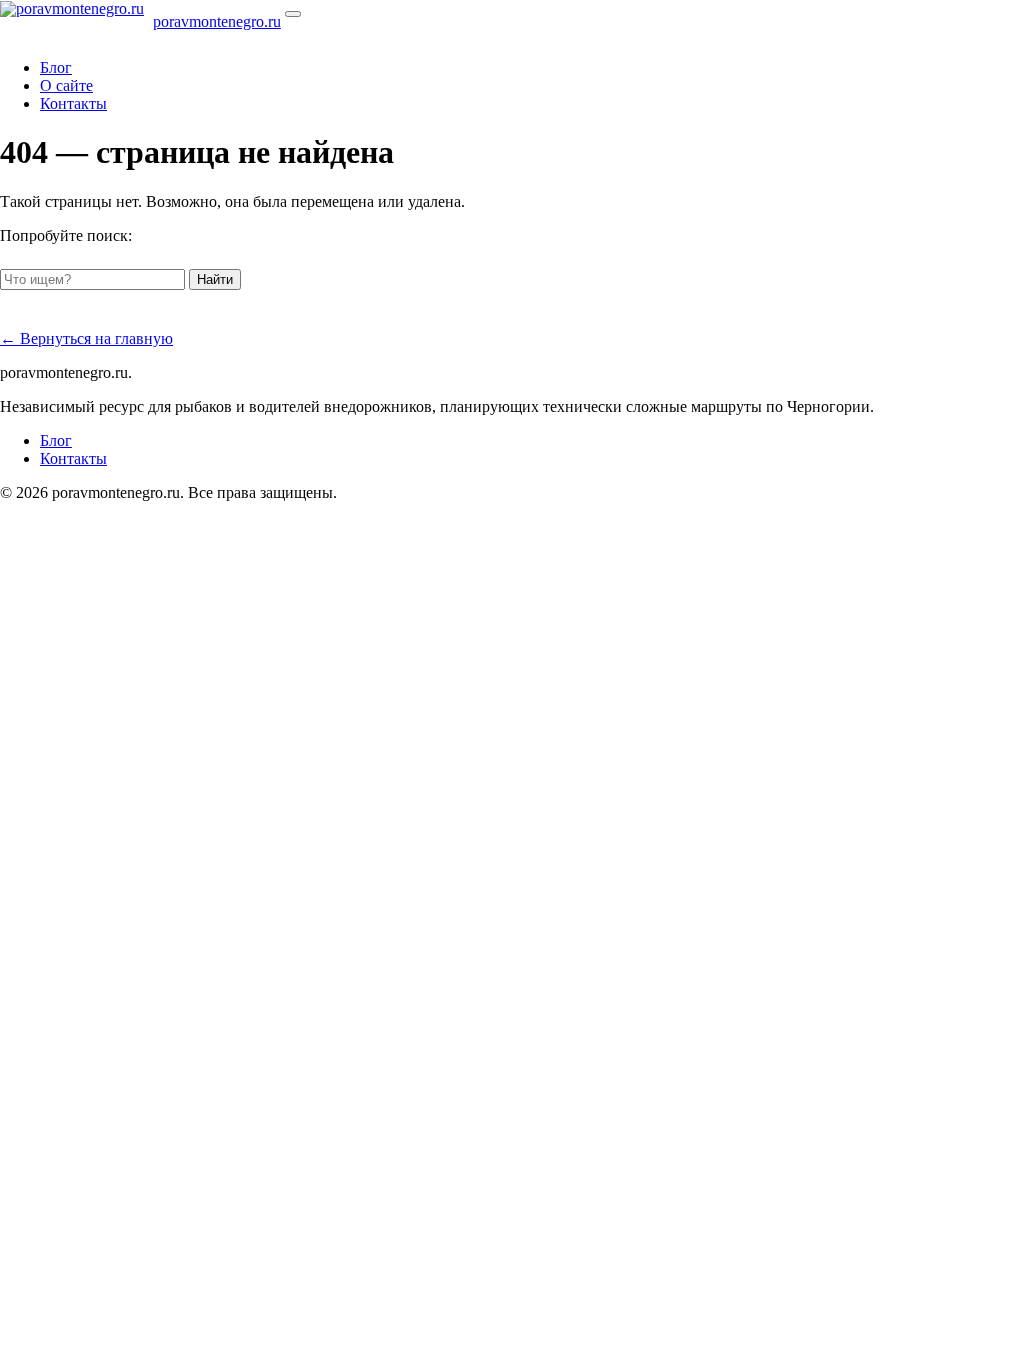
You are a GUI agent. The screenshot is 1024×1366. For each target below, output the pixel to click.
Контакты (73, 103)
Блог (56, 67)
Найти (215, 279)
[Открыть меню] (293, 14)
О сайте (66, 85)
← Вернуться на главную (86, 338)
